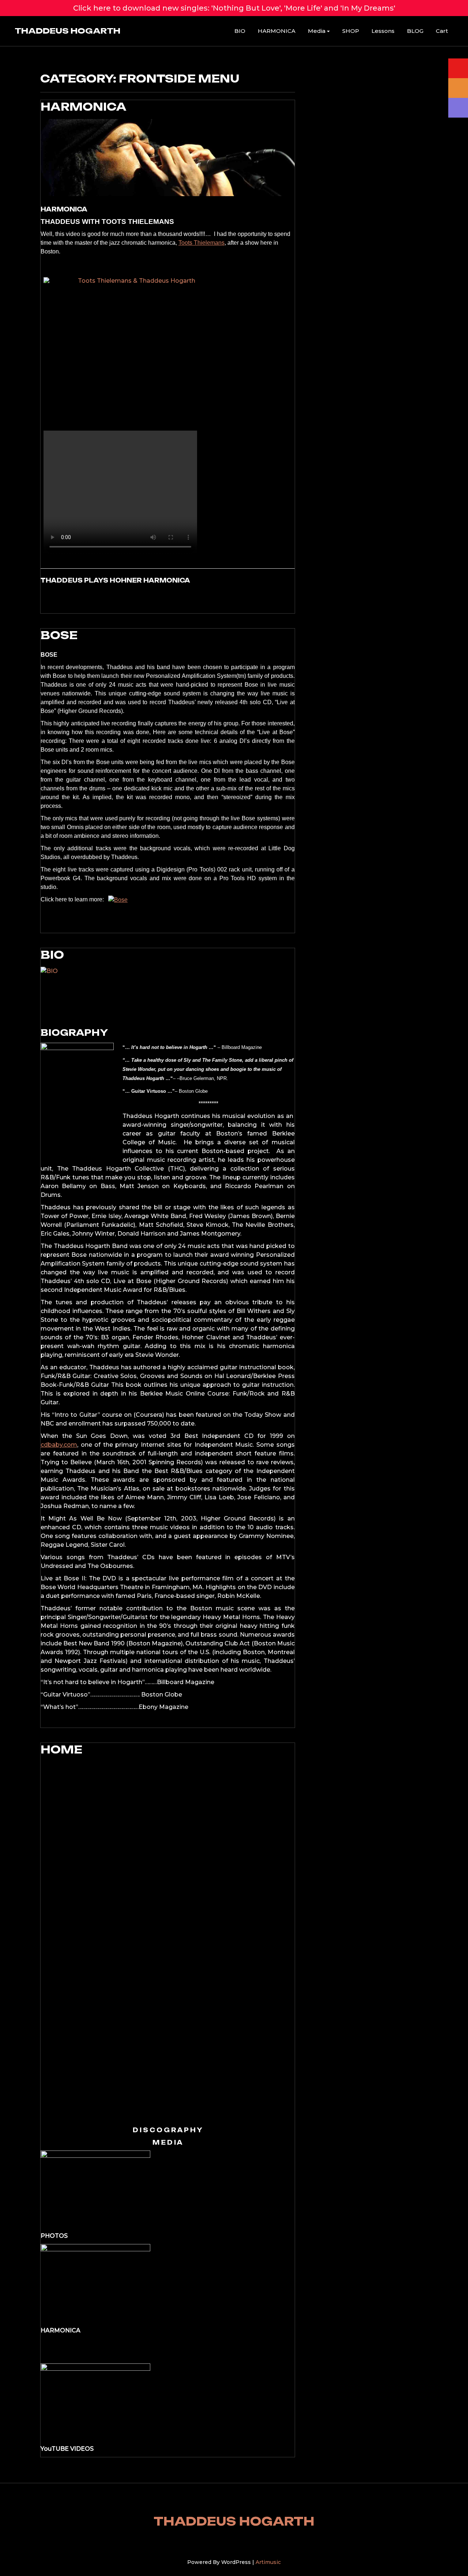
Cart (442, 31)
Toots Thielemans (201, 243)
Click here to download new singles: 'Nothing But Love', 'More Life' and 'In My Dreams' (234, 8)
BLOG (415, 31)
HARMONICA (277, 31)
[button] (29, 1940)
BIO (240, 31)
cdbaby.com (59, 1445)
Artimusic (268, 2562)
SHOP (351, 31)
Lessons (383, 31)
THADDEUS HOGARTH (67, 31)
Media (317, 31)
